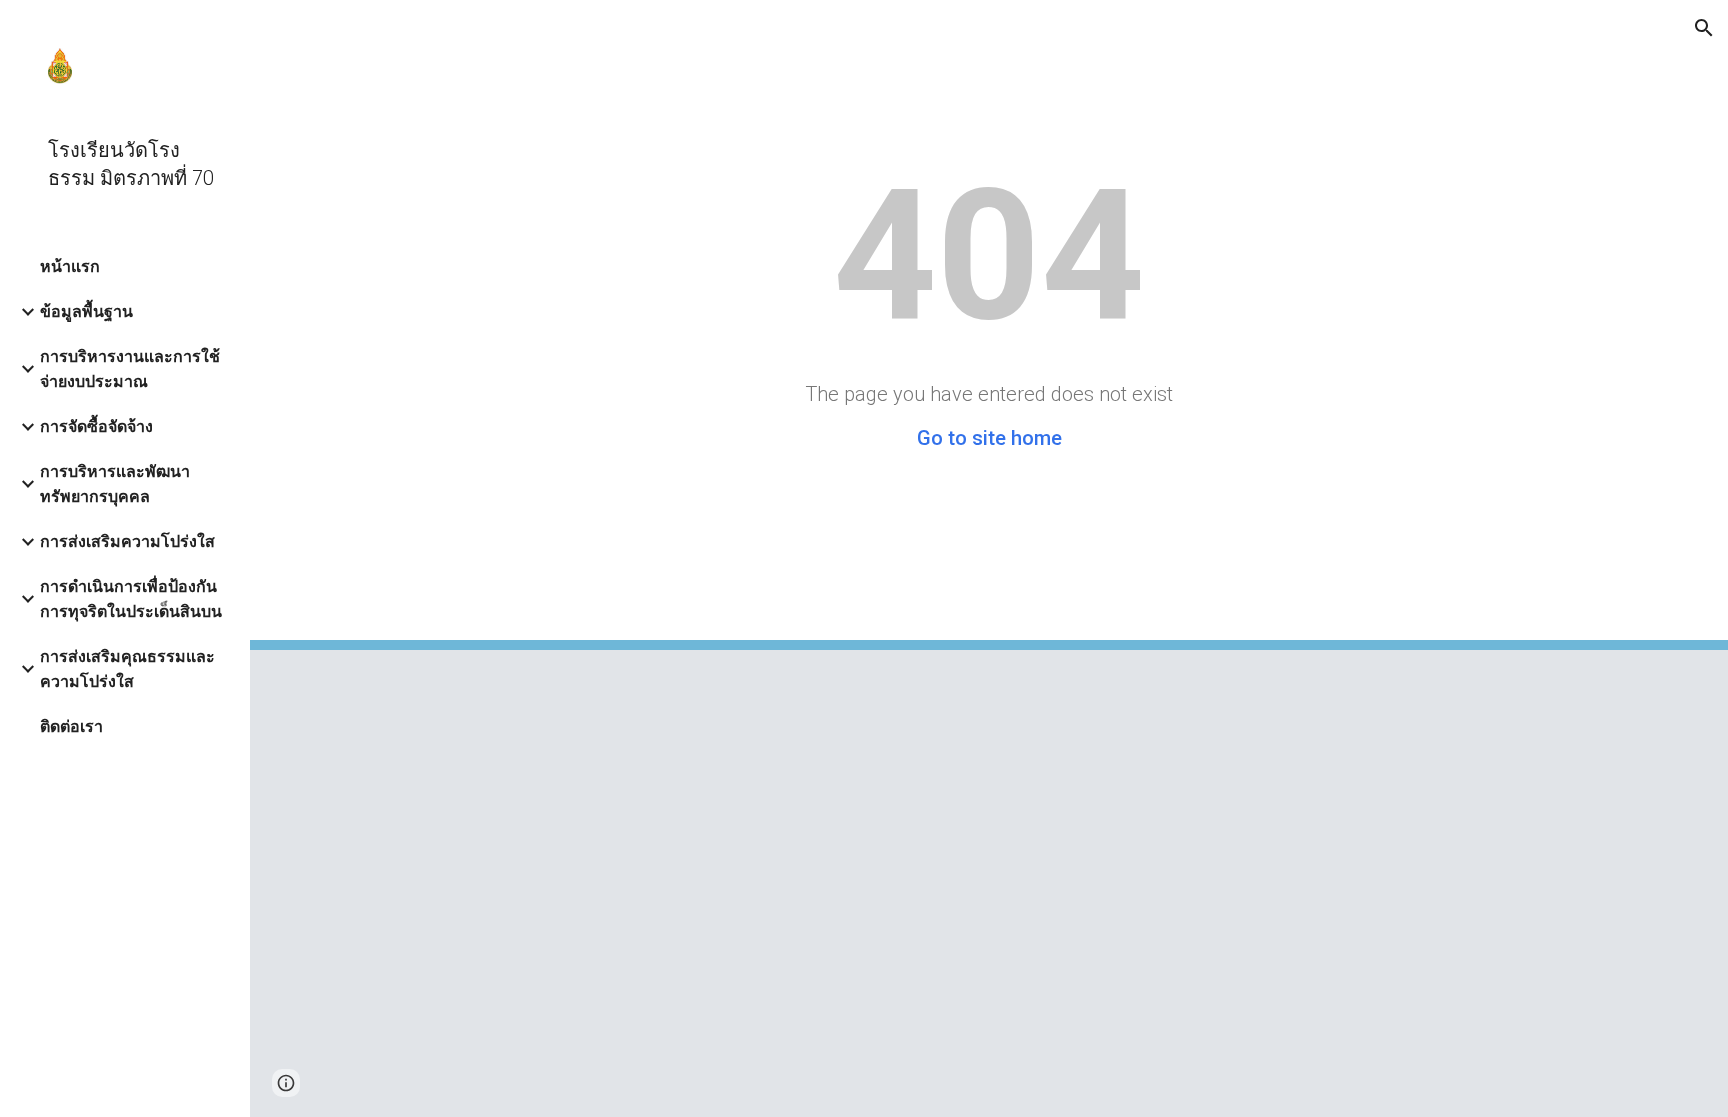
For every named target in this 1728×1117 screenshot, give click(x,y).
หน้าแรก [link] (70, 266)
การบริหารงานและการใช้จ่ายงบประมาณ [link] (130, 369)
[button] (1704, 28)
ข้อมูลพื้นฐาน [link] (86, 311)
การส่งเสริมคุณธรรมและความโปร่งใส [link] (127, 669)
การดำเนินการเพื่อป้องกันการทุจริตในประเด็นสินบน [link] (131, 599)
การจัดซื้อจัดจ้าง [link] (96, 426)
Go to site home (989, 438)
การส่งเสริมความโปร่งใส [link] (127, 541)
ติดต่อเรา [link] (71, 726)
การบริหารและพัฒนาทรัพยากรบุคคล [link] (115, 484)
